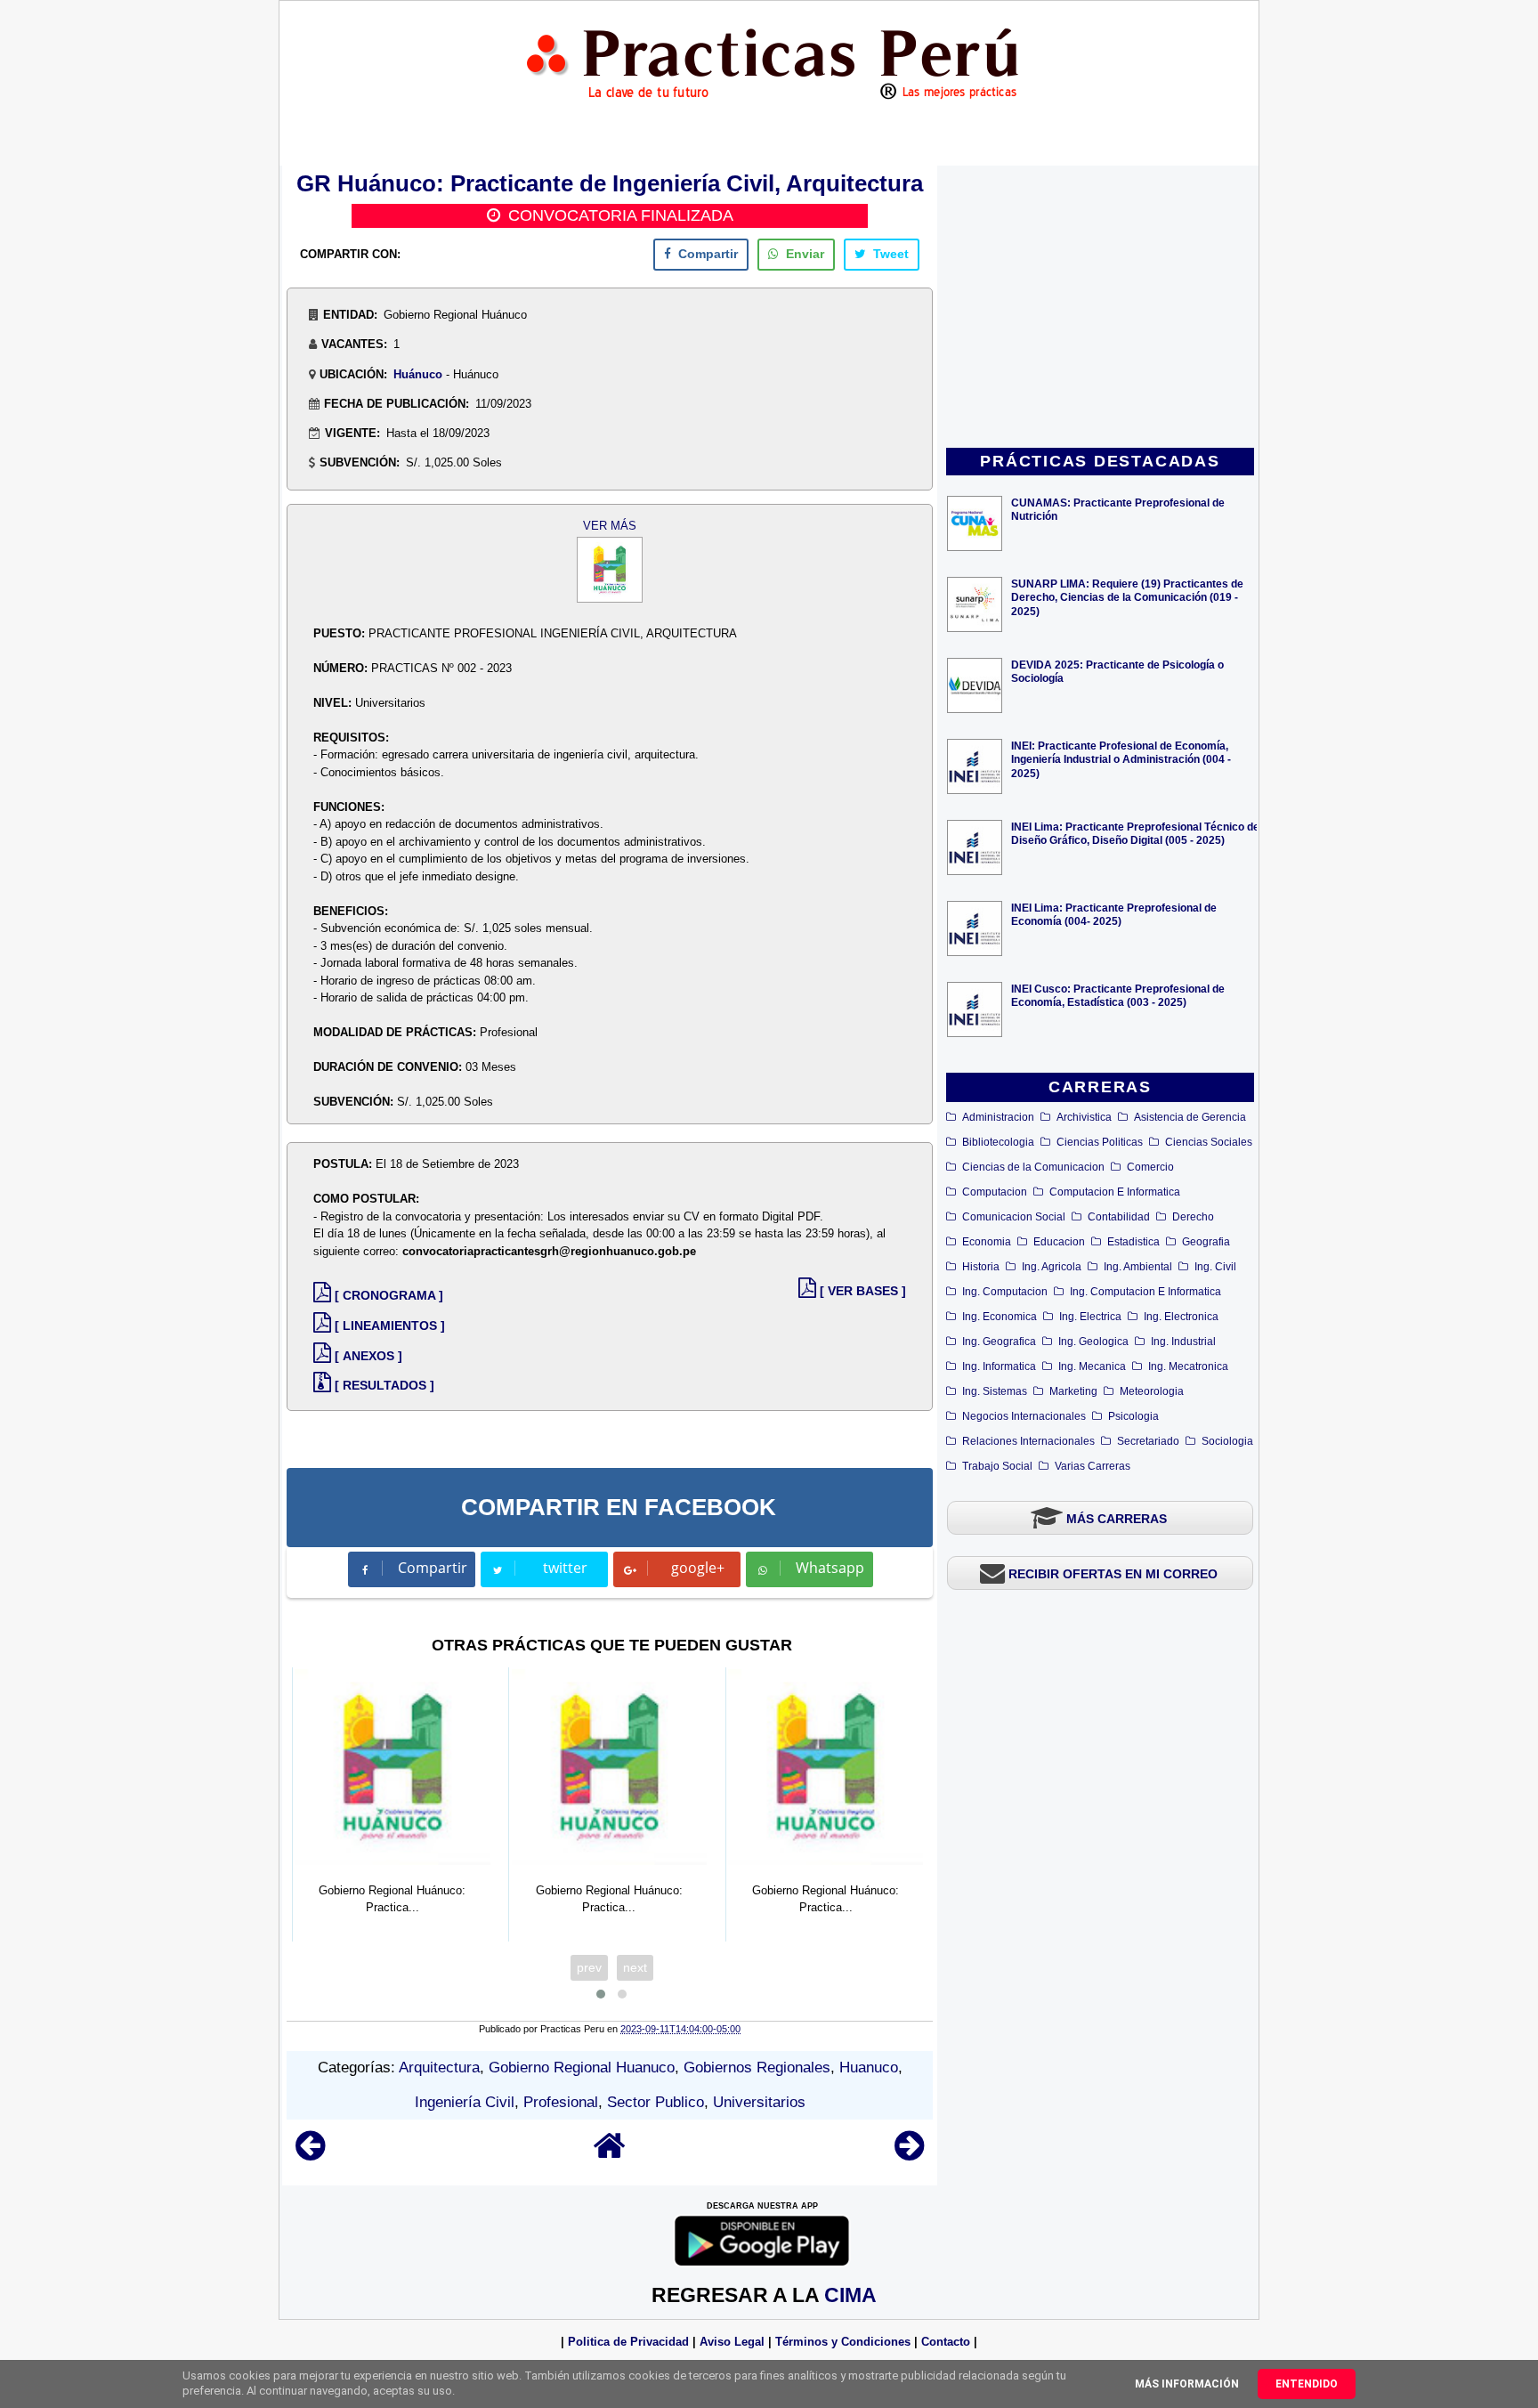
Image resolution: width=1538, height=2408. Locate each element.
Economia (987, 1242)
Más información (1187, 2384)
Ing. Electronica (1181, 1317)
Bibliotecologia (998, 1142)
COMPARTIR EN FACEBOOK (619, 1507)
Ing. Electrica (1090, 1317)
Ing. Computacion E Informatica (1145, 1292)
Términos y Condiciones (843, 2342)
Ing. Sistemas (995, 1391)
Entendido (1307, 2384)
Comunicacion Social (1014, 1217)
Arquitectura (439, 2067)
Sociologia (1227, 1441)
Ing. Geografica (999, 1342)
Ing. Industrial (1183, 1342)
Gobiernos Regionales (757, 2067)
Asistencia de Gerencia (1190, 1117)
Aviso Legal (732, 2342)
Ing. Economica (1000, 1317)
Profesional (561, 2102)
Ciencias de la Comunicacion (1033, 1167)
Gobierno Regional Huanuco (582, 2067)
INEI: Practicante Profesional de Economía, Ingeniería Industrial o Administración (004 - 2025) (1121, 759)
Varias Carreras (1093, 1466)
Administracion (998, 1117)
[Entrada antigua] (909, 2154)
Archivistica (1084, 1117)
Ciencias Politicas (1100, 1142)
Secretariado (1148, 1441)
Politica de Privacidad (628, 2342)
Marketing (1073, 1391)
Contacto (946, 2342)
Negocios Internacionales (1024, 1416)
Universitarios (759, 2102)
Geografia (1206, 1242)
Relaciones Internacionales (1028, 1441)
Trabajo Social (997, 1466)
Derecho (1193, 1217)
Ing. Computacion (1005, 1292)
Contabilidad (1119, 1217)
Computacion (995, 1192)
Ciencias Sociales (1209, 1142)
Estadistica (1133, 1242)
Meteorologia (1152, 1391)
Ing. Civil (1215, 1267)
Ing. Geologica (1093, 1342)
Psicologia (1133, 1416)
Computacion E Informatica (1115, 1192)
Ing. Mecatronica (1188, 1366)
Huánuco (418, 374)
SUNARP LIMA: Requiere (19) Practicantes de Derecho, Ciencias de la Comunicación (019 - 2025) (1127, 597)
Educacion (1059, 1242)
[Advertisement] (1100, 308)
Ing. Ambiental (1138, 1267)
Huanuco (869, 2067)
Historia (981, 1267)
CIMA (850, 2295)
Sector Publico (656, 2102)
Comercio (1150, 1167)
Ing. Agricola (1052, 1267)
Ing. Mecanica (1092, 1366)
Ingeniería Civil (465, 2102)
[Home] (610, 2154)
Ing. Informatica (999, 1366)
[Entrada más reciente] (310, 2154)
